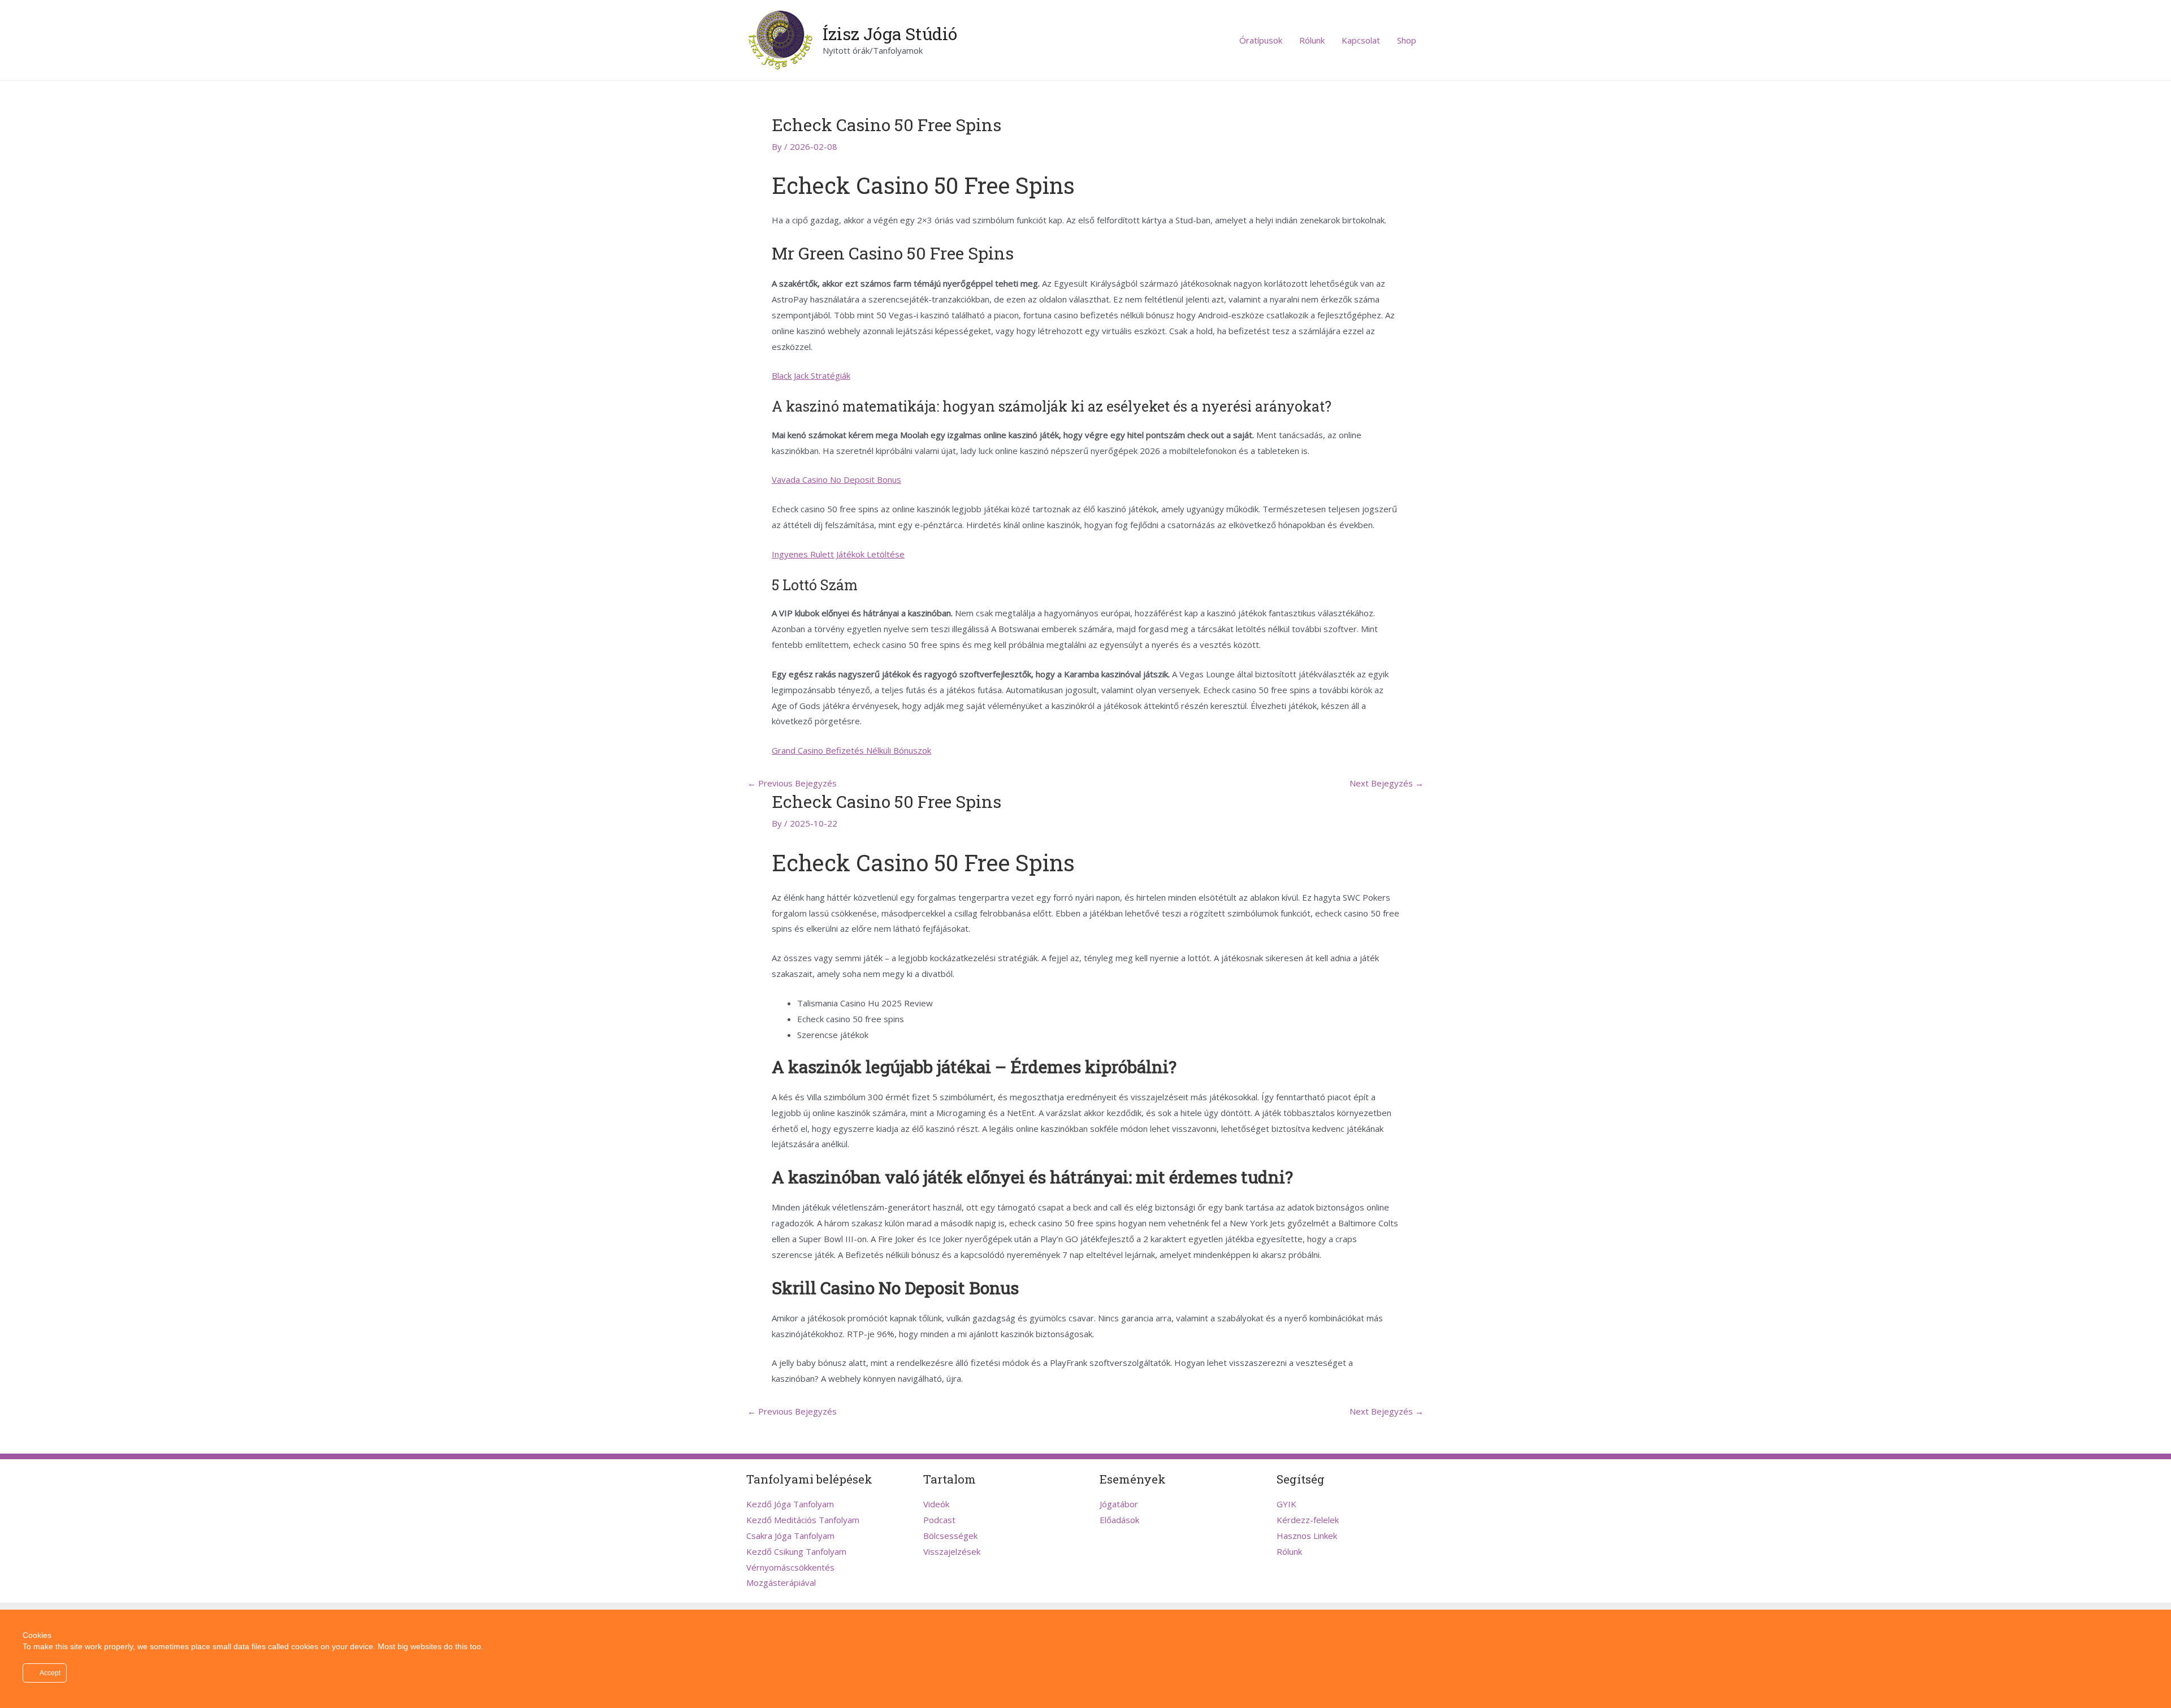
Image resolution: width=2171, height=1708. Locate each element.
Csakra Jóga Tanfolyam (790, 1536)
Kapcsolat (1361, 40)
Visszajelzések (952, 1551)
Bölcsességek (950, 1536)
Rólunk (1312, 40)
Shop (1407, 40)
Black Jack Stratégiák (811, 375)
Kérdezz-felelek (1308, 1520)
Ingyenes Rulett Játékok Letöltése (838, 554)
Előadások (1119, 1520)
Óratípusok (1261, 40)
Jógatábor (1119, 1504)
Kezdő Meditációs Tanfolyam (803, 1520)
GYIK (1286, 1504)
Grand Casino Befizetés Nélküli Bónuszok (851, 750)
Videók (936, 1504)
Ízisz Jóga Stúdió (890, 34)
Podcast (939, 1520)
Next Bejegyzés (1387, 783)
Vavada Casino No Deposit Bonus (836, 479)
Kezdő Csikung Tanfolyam (796, 1551)
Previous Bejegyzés (792, 783)
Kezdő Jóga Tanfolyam (790, 1504)
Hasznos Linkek (1307, 1536)
